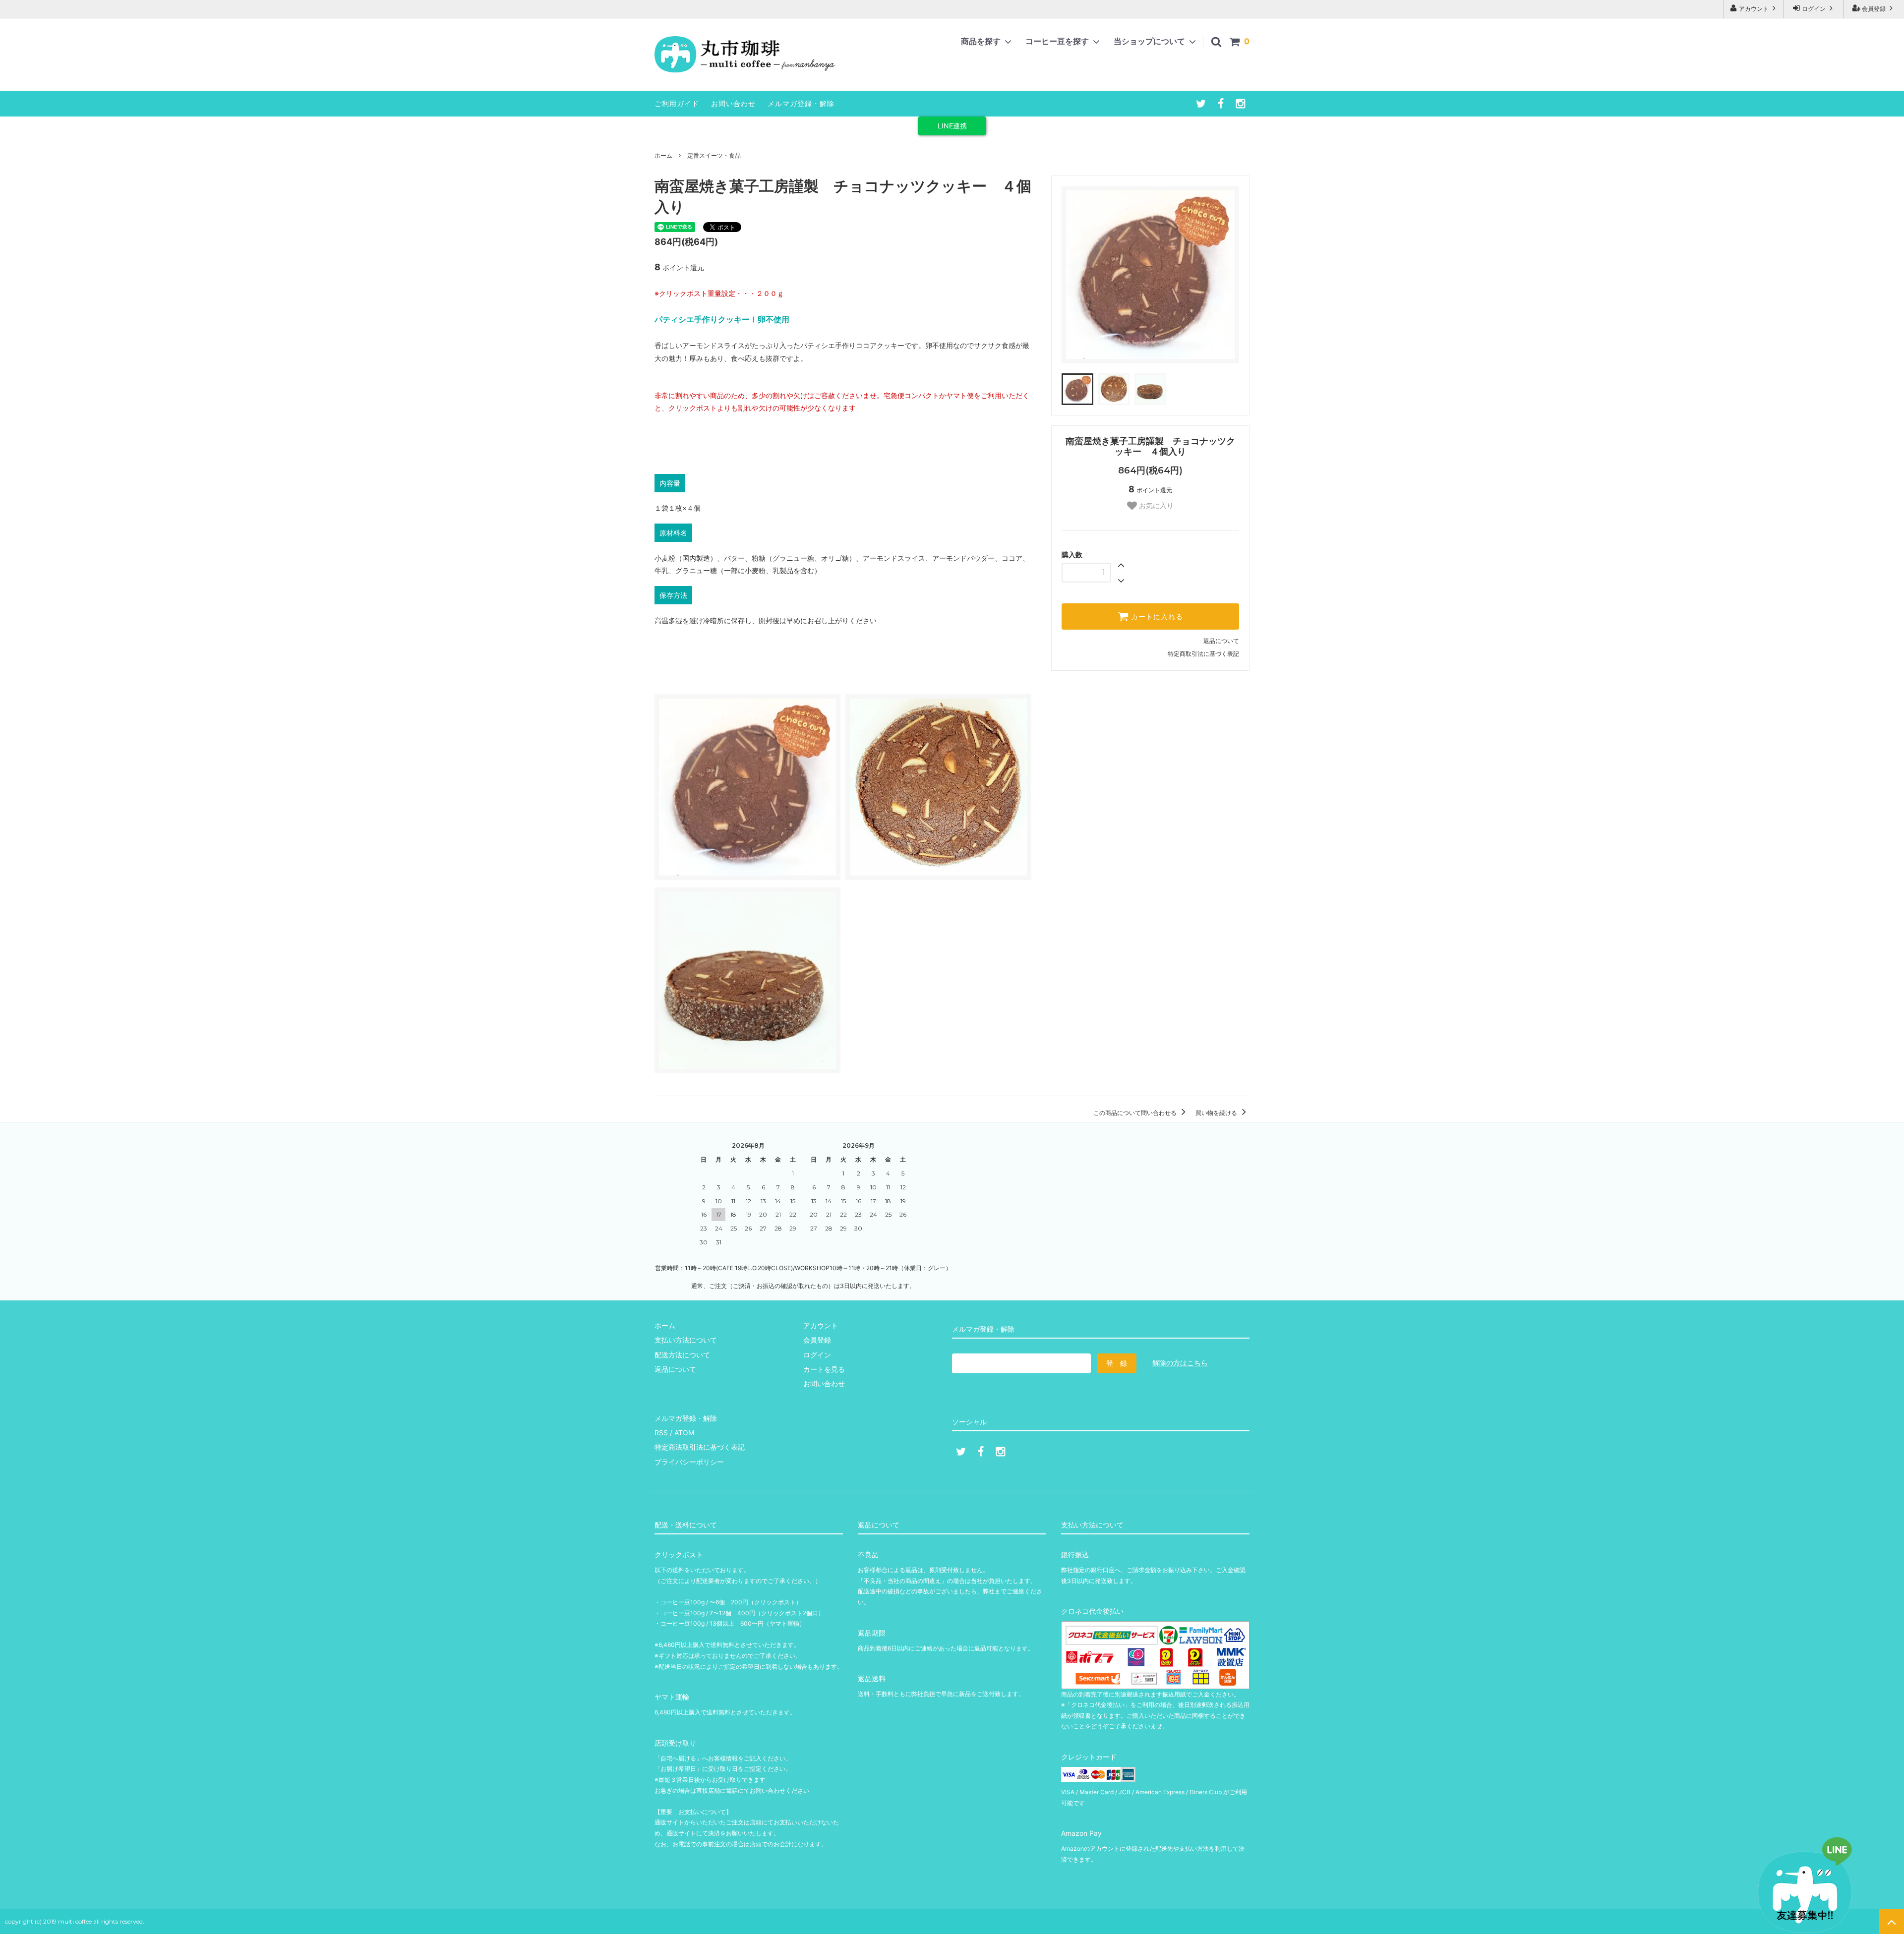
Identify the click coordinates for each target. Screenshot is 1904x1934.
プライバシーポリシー (689, 1462)
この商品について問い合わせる (1136, 1113)
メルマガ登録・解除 (801, 103)
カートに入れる (1156, 617)
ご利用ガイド (677, 103)
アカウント (1754, 9)
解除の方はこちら (1180, 1363)
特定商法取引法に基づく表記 (700, 1447)
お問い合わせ (733, 103)
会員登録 (1874, 9)
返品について (1221, 641)
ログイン (1814, 9)
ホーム (663, 155)
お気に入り (1155, 506)
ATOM (684, 1433)
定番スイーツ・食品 (714, 155)
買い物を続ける (1217, 1113)
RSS (661, 1433)
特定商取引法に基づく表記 (1203, 654)
